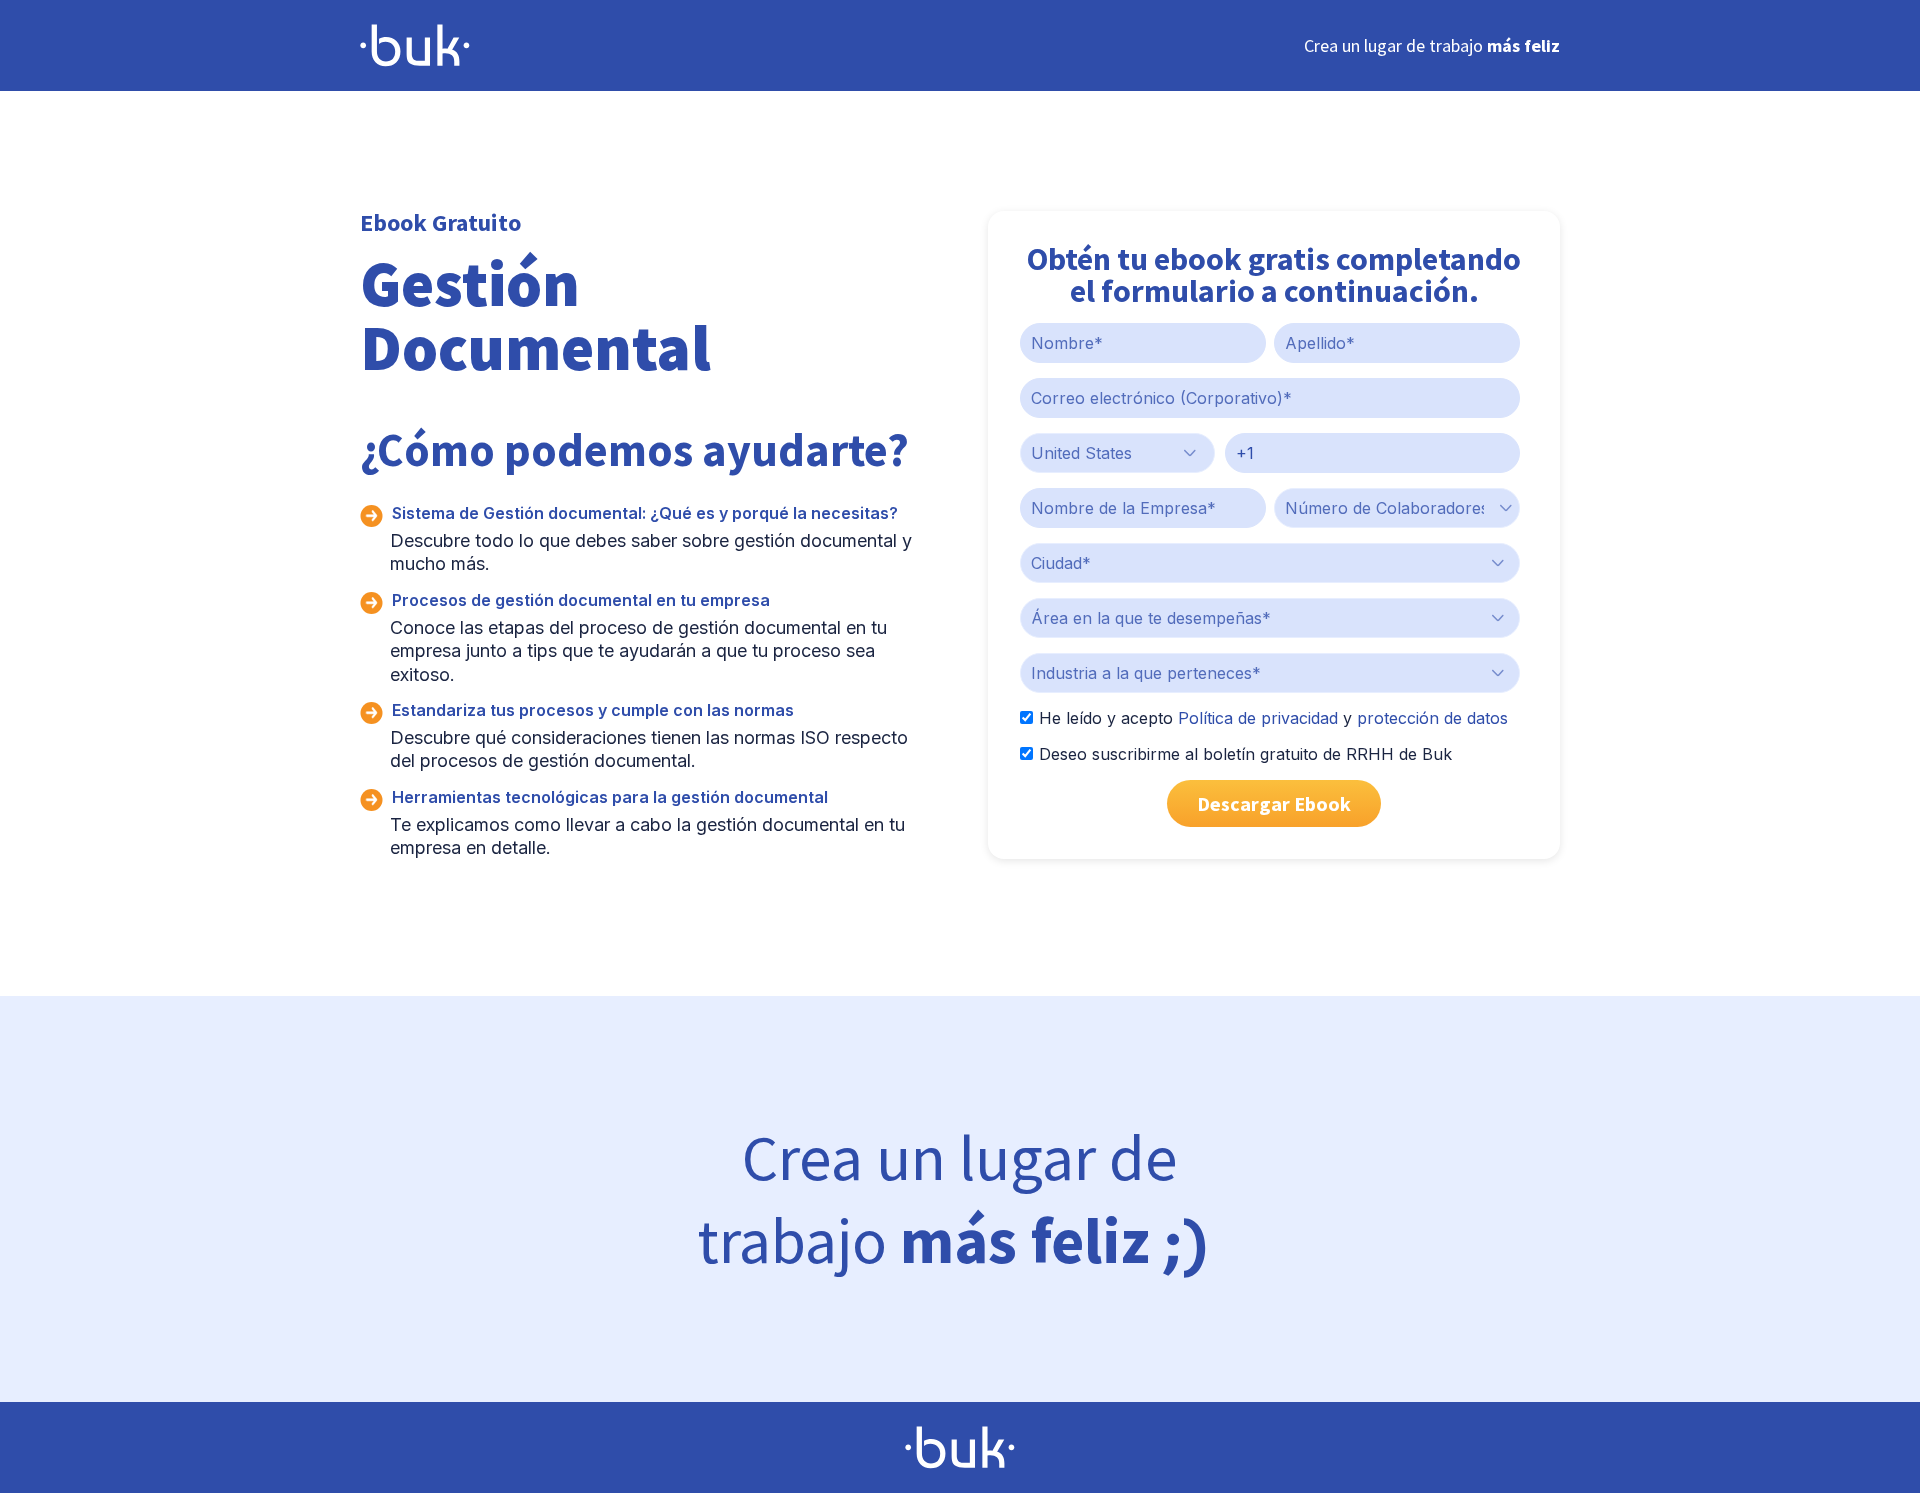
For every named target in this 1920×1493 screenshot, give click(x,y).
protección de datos (1432, 718)
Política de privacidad (1258, 718)
